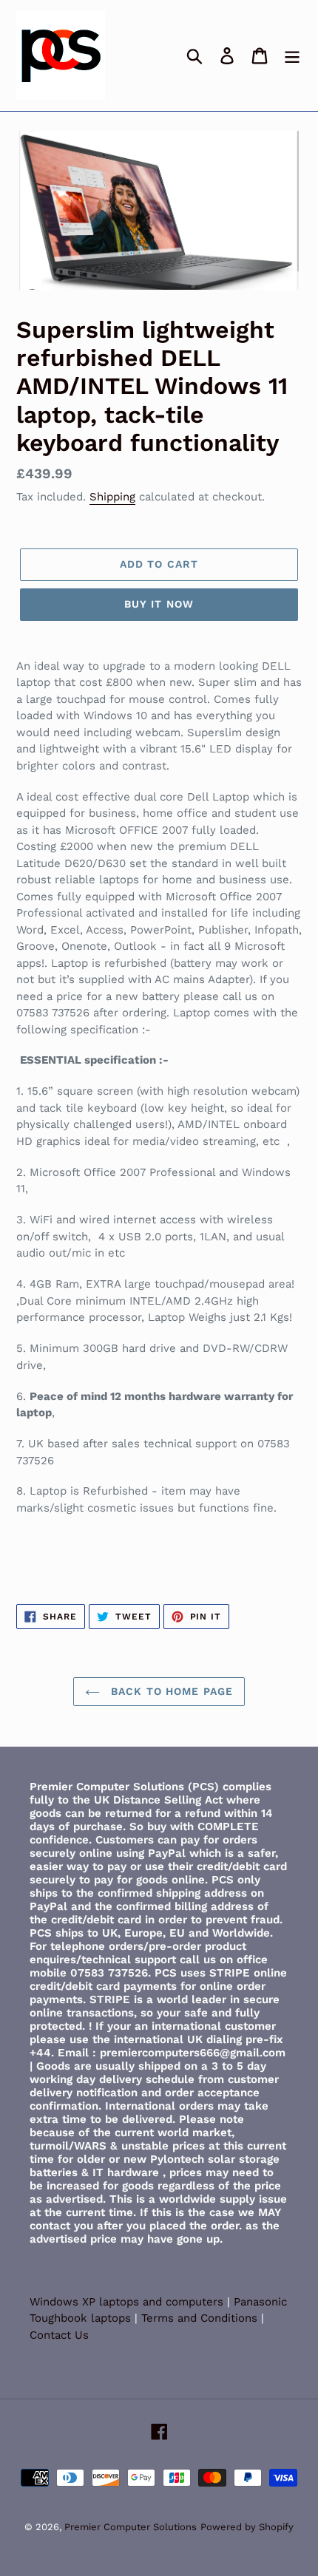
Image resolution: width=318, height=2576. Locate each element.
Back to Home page (170, 1691)
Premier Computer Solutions (131, 2527)
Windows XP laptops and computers (128, 2302)
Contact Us (59, 2335)
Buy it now (159, 604)
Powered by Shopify (247, 2527)
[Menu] (292, 56)
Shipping (112, 497)
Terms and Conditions (199, 2318)
